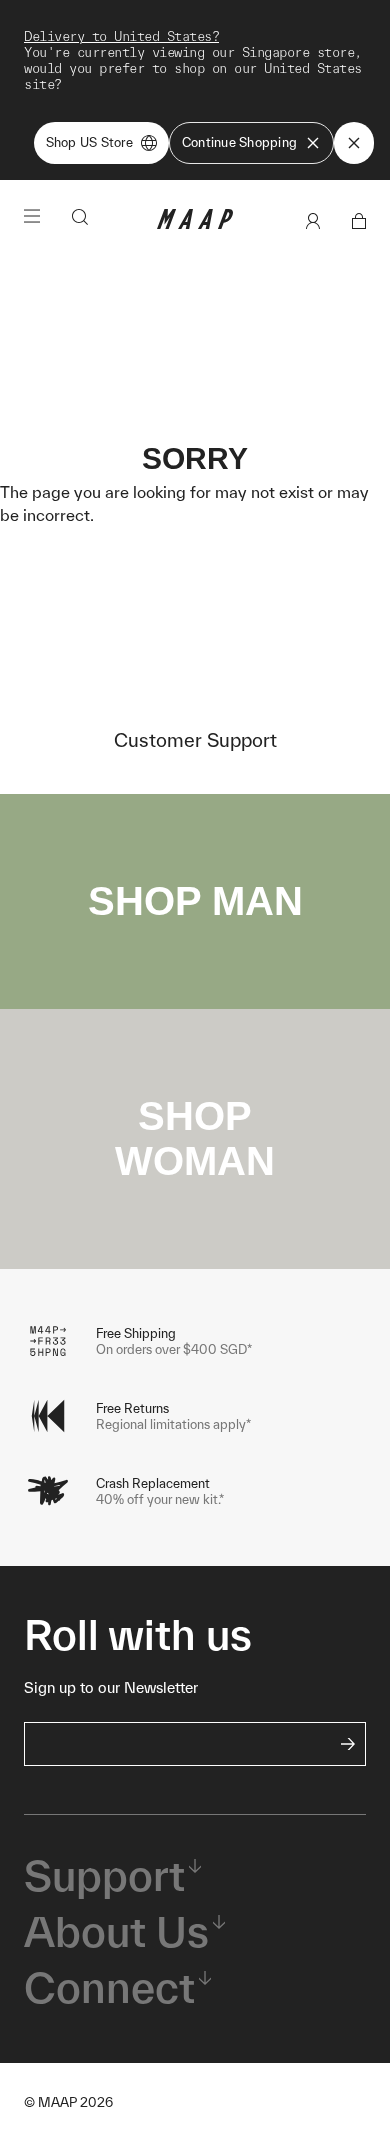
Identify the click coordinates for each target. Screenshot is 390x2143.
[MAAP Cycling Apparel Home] (195, 224)
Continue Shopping (239, 142)
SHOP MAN (195, 901)
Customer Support (195, 740)
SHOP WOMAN (195, 1138)
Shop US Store (89, 142)
